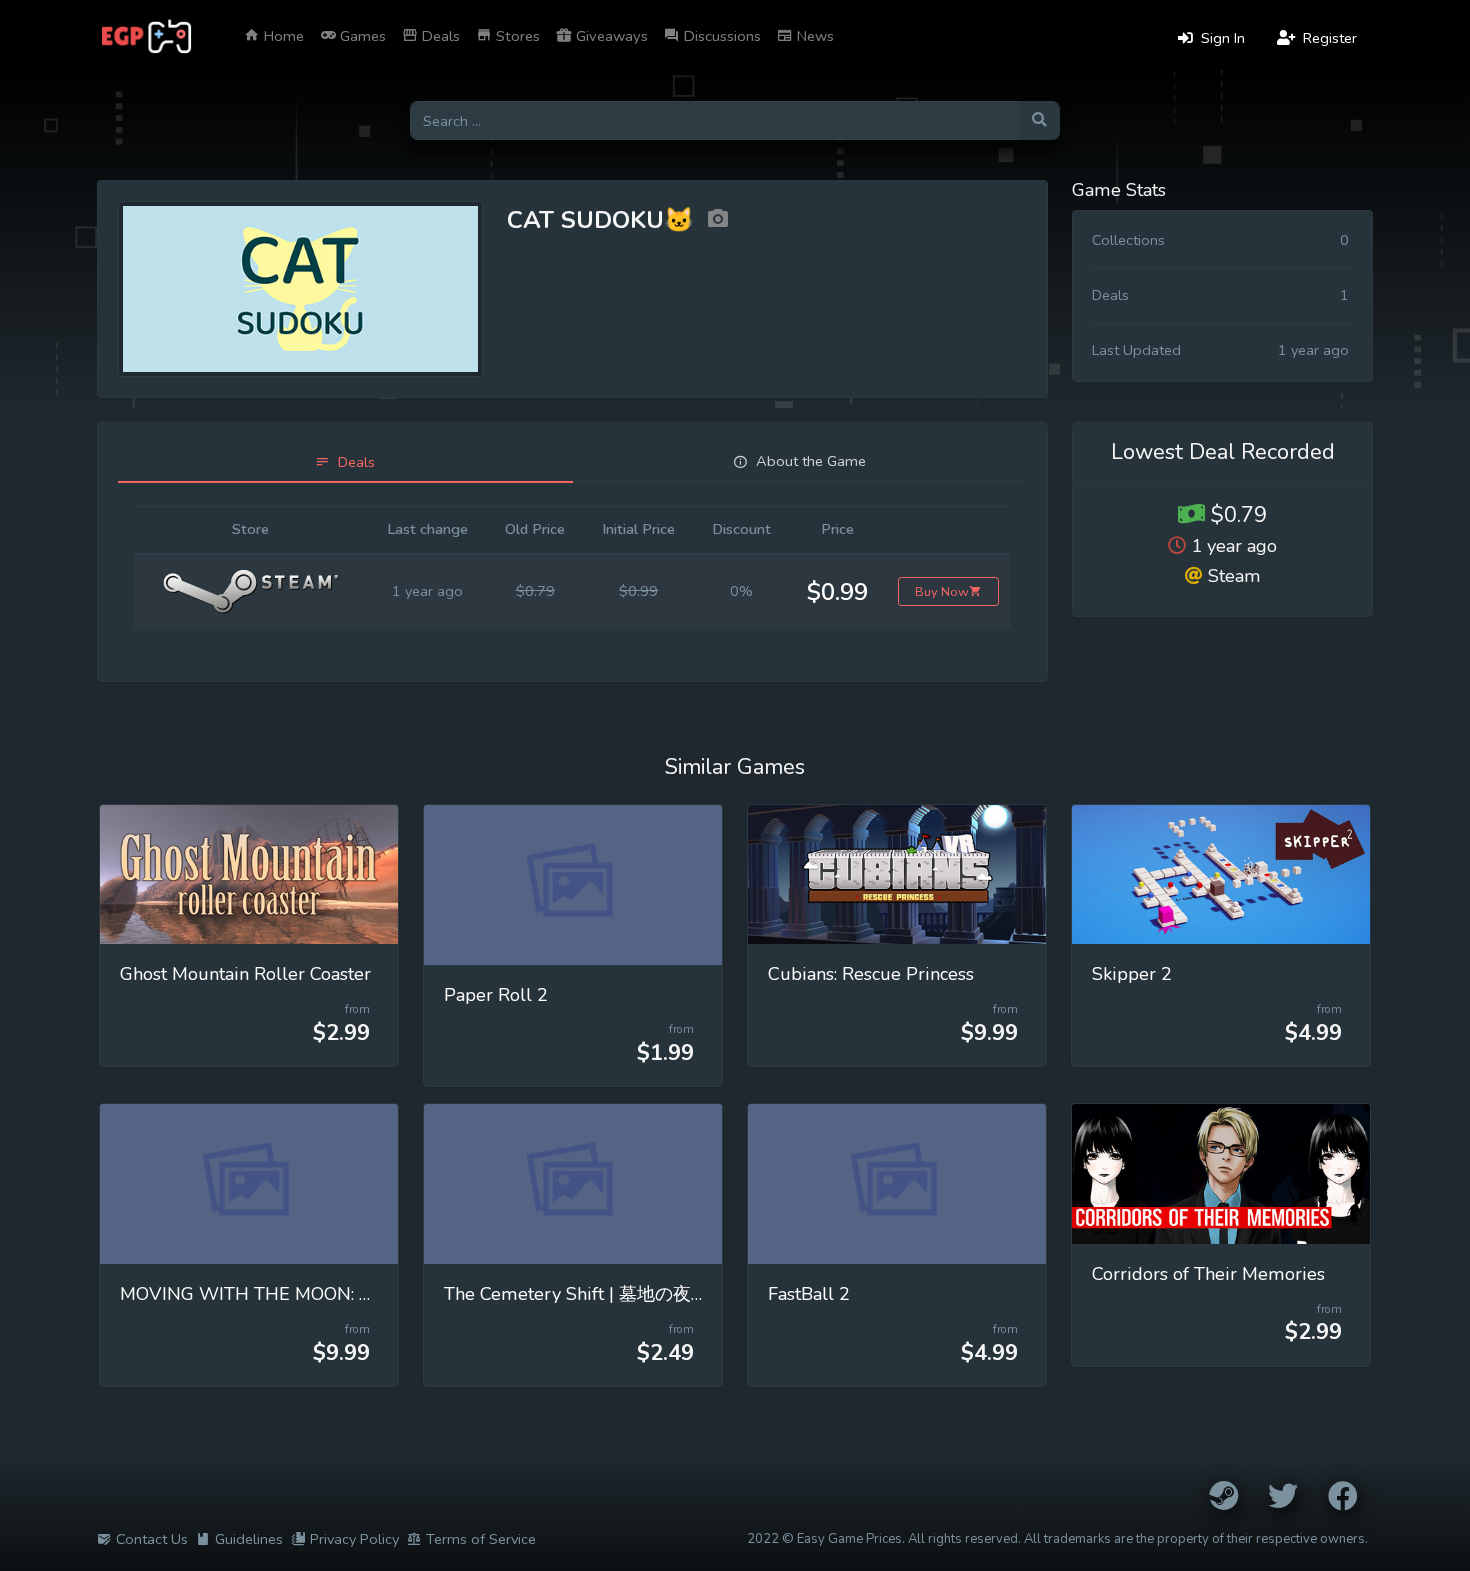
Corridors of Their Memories (1208, 1274)
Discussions (720, 36)
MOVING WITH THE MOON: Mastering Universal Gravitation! (370, 1294)
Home (282, 36)
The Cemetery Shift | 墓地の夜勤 (576, 1294)
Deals (439, 36)
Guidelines (249, 1539)
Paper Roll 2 (496, 995)
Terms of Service (481, 1539)
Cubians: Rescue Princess (871, 974)
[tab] (345, 462)
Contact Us (152, 1539)
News (813, 36)
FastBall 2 (809, 1294)
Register (1328, 38)
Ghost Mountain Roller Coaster (245, 974)
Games (361, 36)
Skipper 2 (1132, 974)
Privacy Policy (354, 1539)
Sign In (1221, 38)
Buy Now (942, 591)
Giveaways (610, 36)
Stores (516, 36)
